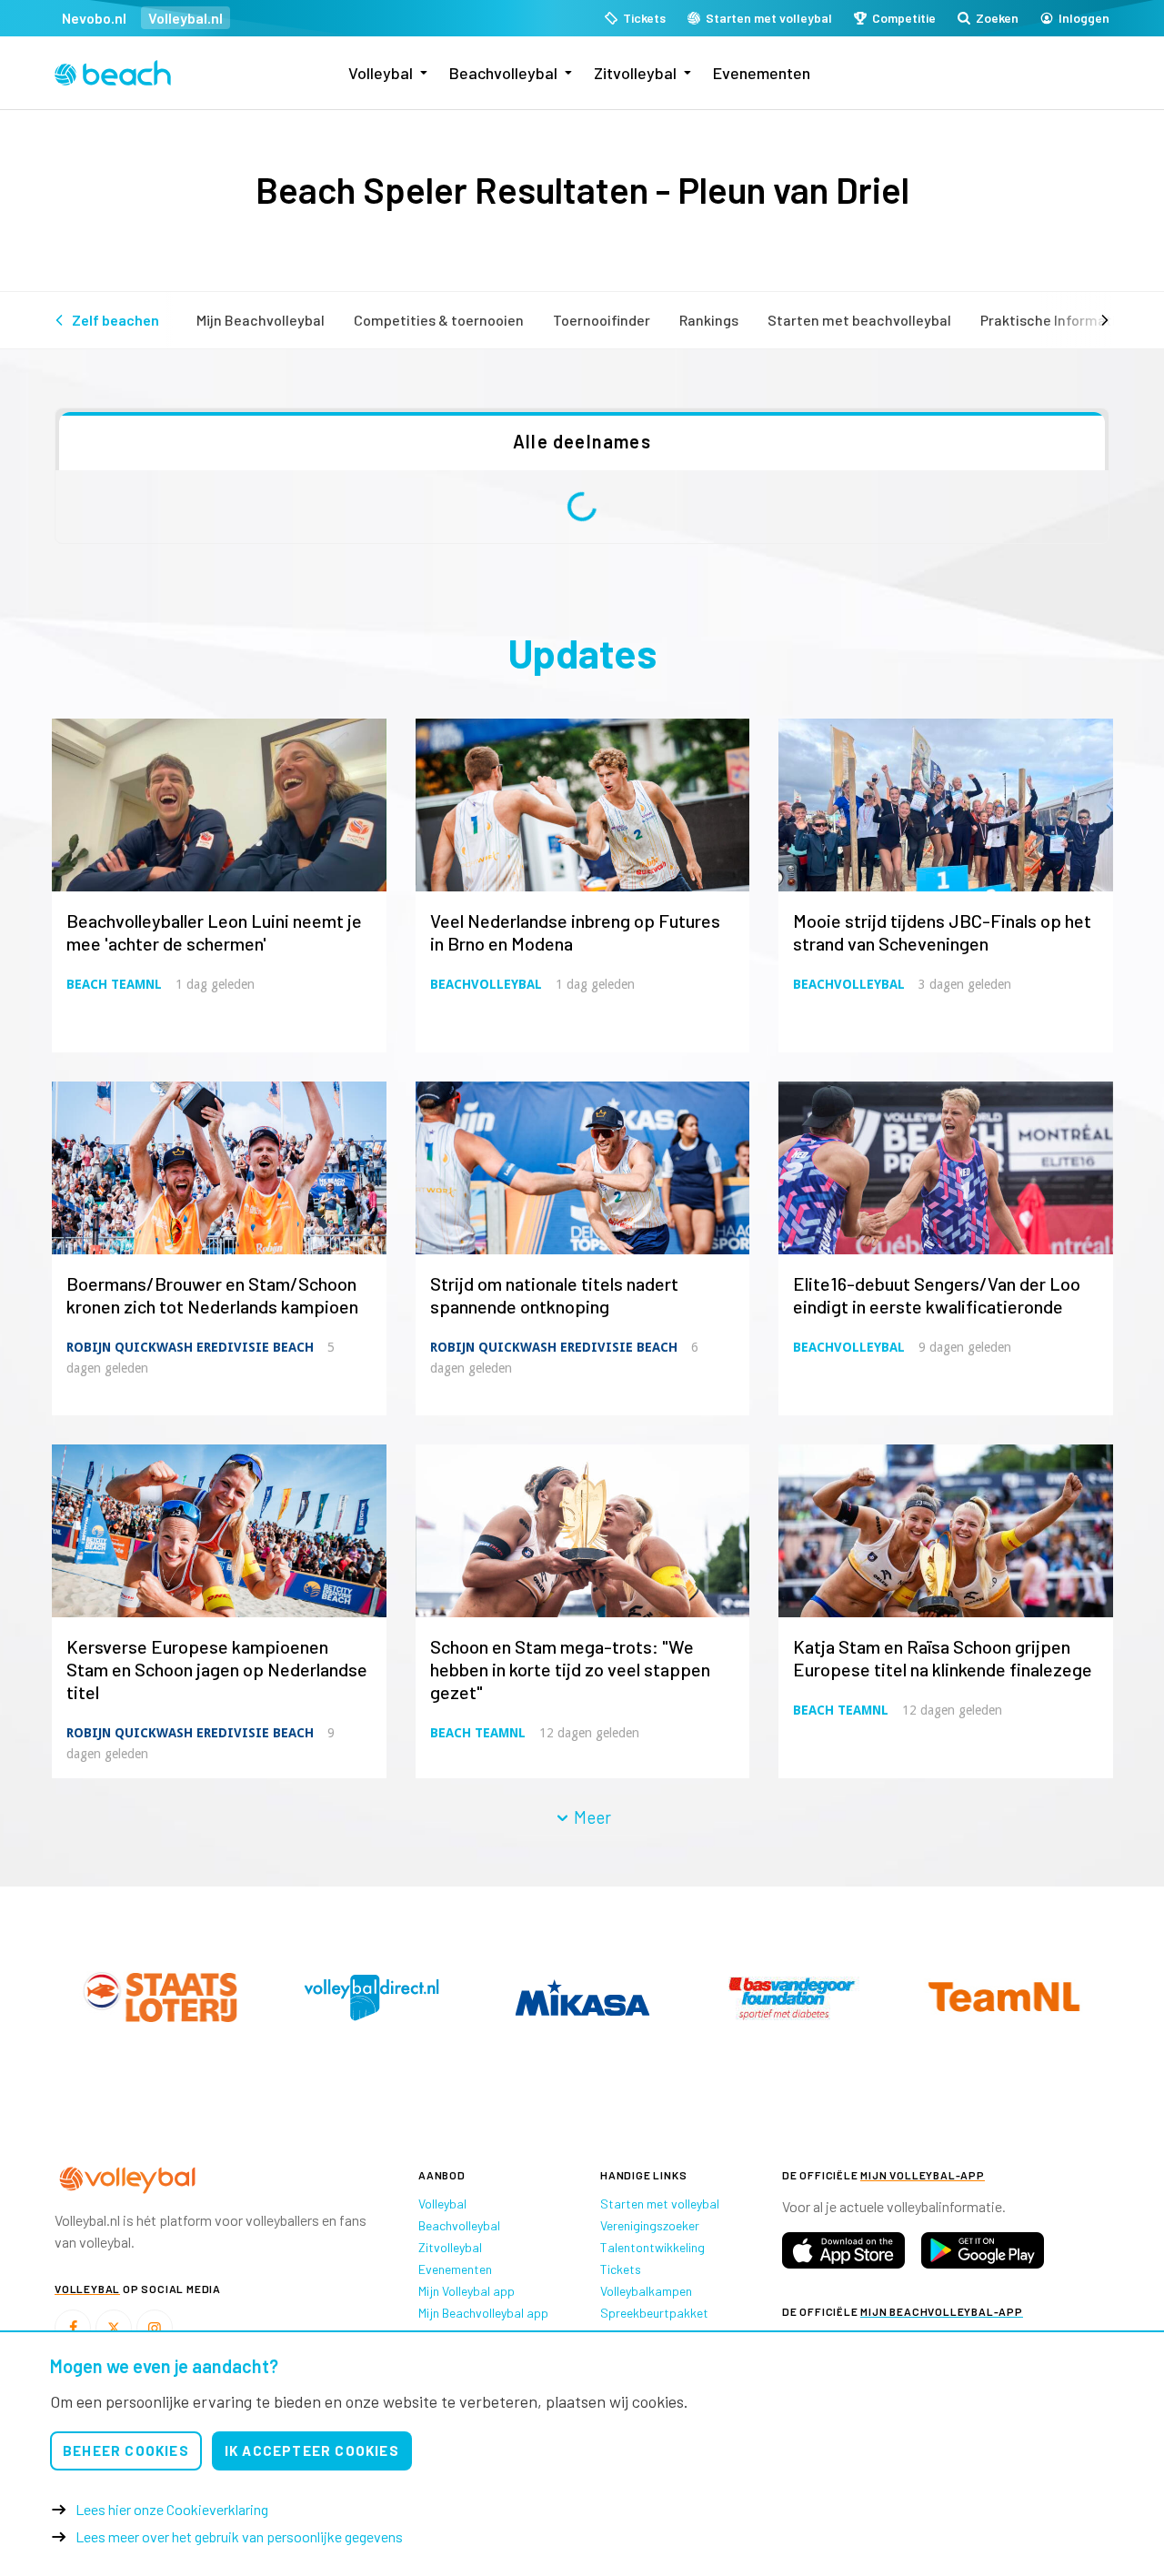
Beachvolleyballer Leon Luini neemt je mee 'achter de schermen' (214, 932)
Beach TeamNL (114, 984)
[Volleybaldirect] (793, 1997)
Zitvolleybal (635, 73)
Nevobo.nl (94, 18)
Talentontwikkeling (652, 2247)
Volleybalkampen (646, 2291)
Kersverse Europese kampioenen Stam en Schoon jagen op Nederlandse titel (217, 1669)
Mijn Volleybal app (467, 2291)
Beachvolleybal (503, 73)
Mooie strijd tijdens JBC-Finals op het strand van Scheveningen (942, 932)
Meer (591, 1817)
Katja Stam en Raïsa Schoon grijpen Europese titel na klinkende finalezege (943, 1658)
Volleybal (381, 73)
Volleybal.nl (186, 18)
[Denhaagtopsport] (160, 1997)
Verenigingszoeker (650, 2225)
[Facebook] (73, 2328)
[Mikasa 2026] (1004, 1997)
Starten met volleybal (660, 2204)
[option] (160, 1997)
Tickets (621, 2269)
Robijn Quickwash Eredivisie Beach (190, 1347)
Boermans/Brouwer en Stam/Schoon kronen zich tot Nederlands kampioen (212, 1295)
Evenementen (762, 73)
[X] (114, 2328)
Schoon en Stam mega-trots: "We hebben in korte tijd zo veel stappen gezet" (570, 1669)
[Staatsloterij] (582, 1997)
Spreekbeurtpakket (654, 2313)
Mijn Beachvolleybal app (483, 2313)
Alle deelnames (582, 441)
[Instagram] (155, 2328)
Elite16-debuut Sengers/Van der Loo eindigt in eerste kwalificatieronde (937, 1295)
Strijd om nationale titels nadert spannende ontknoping (554, 1295)
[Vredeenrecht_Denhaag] (371, 1997)
